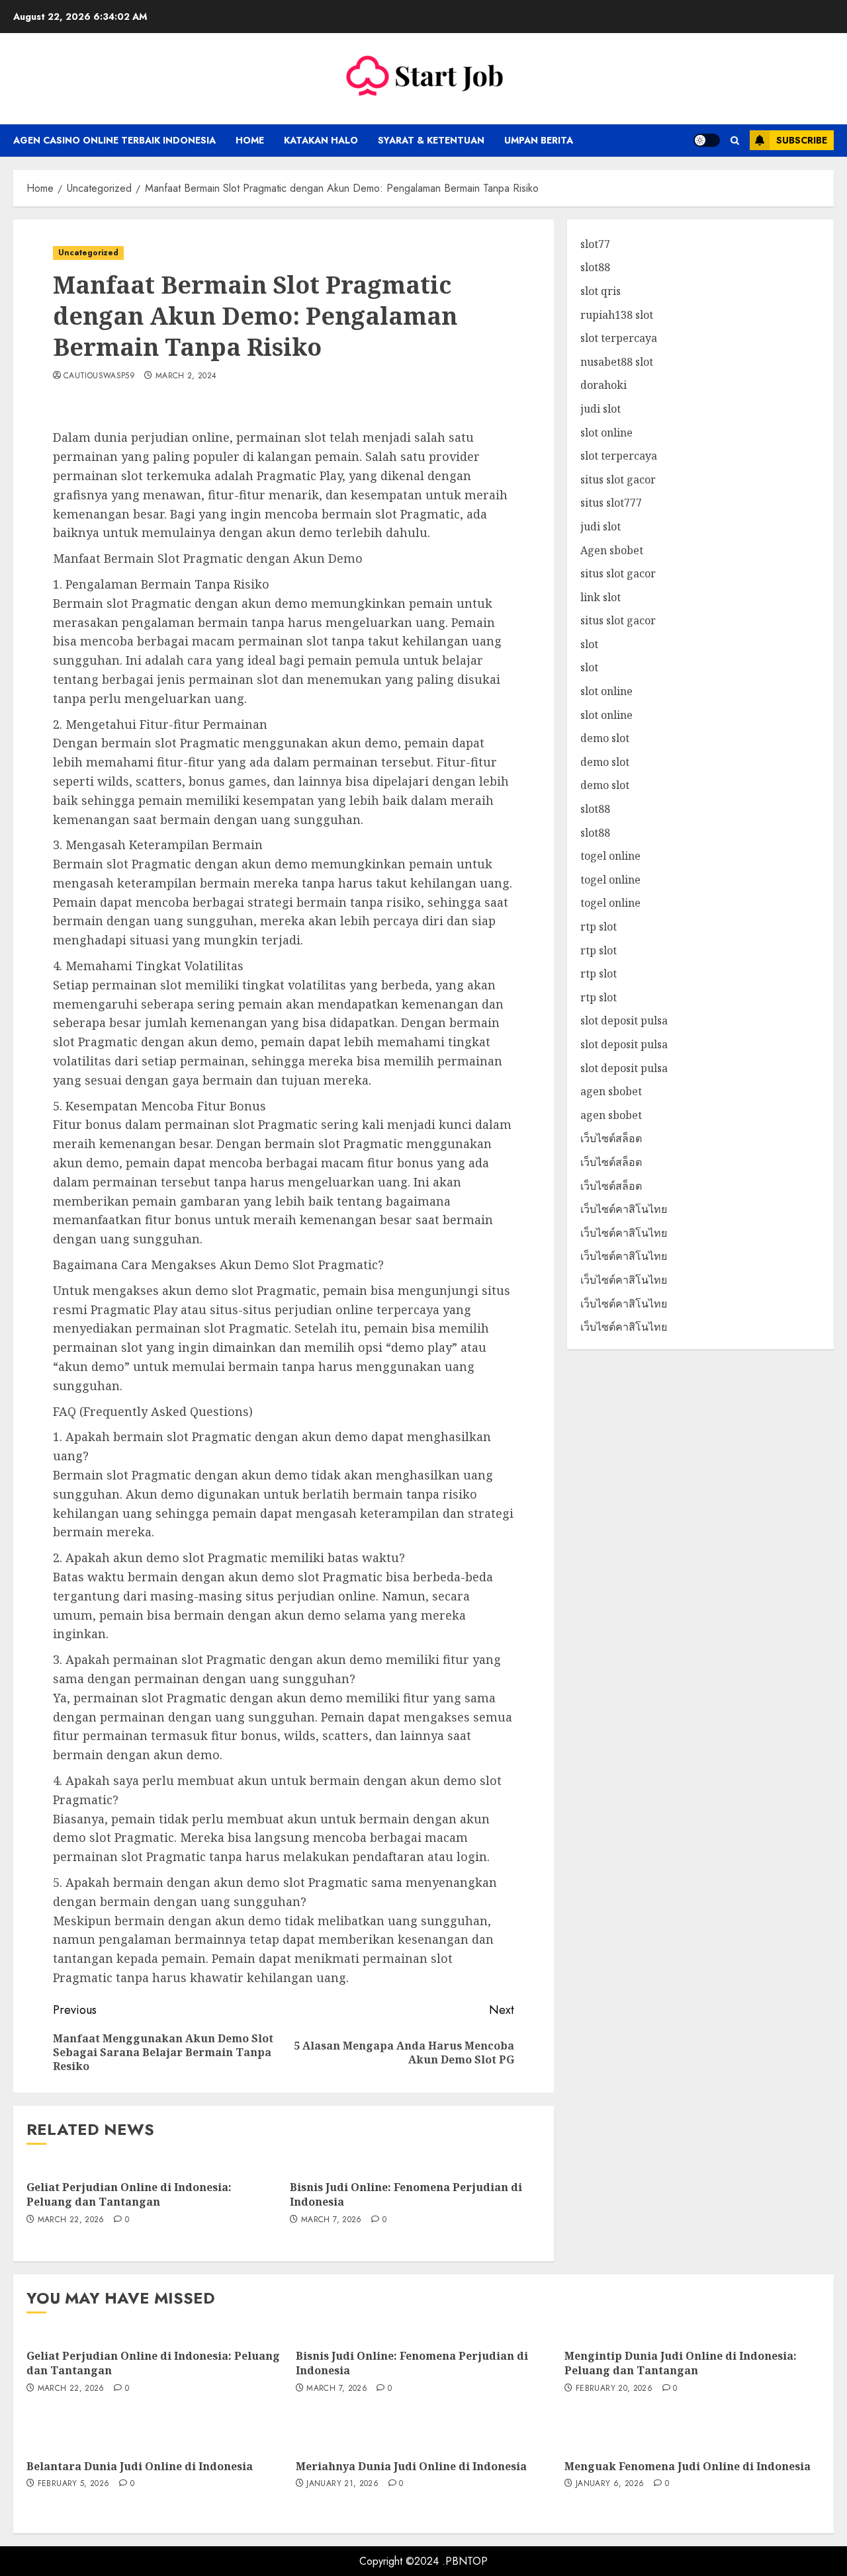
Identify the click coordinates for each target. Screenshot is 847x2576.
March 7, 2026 (332, 2220)
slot (589, 644)
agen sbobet (611, 1092)
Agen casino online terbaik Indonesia (114, 140)
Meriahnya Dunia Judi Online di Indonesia (411, 2466)
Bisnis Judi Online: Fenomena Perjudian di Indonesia (406, 2194)
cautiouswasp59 (99, 376)
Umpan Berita (539, 140)
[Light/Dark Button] (707, 140)
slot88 (595, 268)
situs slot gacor (618, 479)
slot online (606, 433)
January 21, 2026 (342, 2484)
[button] (735, 141)
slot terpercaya (619, 339)
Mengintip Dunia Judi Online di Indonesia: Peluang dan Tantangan (681, 2363)
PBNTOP (467, 2561)
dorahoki (603, 386)
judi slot (601, 409)
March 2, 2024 (186, 376)
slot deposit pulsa (624, 1021)
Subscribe (802, 140)
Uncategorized (88, 253)
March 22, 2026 (71, 2220)
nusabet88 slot (617, 362)
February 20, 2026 (614, 2389)
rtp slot (599, 927)
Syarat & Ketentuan (431, 140)
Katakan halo (321, 140)
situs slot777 (611, 503)
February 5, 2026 (74, 2484)
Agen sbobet (612, 550)
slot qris (601, 291)
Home (250, 140)
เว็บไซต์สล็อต (611, 1139)
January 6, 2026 (610, 2484)
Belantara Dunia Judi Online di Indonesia (140, 2466)
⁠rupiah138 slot (617, 315)
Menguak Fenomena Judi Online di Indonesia (688, 2466)
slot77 (595, 244)
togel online (610, 856)
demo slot (605, 739)
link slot (601, 597)
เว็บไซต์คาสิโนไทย (624, 1210)
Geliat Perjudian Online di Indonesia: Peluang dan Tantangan (129, 2194)
